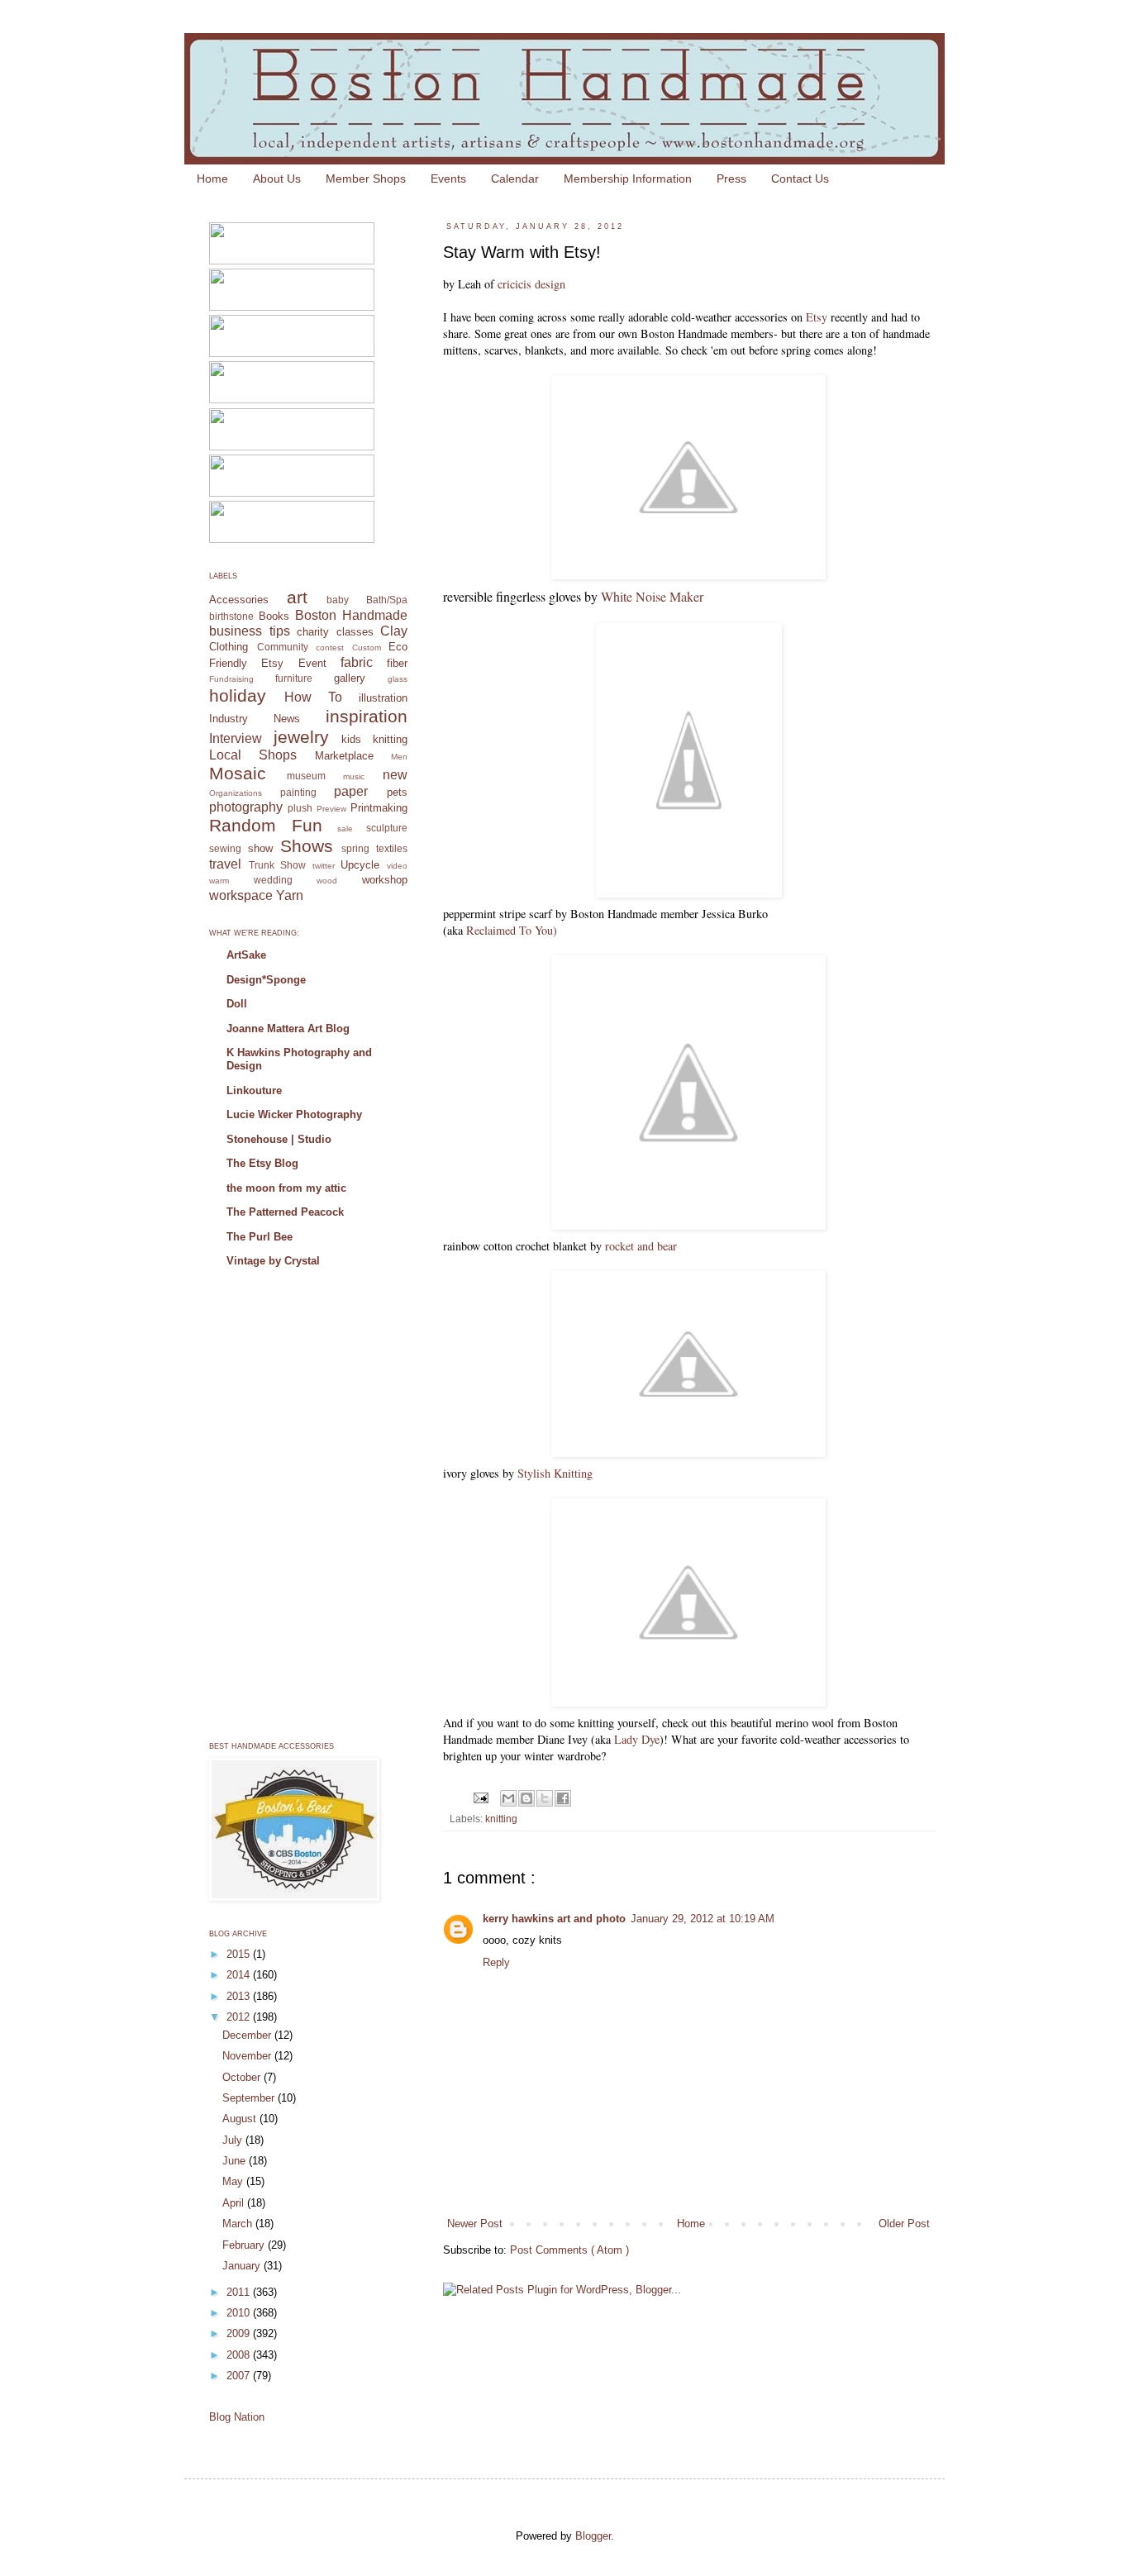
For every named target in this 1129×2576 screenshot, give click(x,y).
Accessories (239, 600)
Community (283, 647)
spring (355, 848)
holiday (238, 695)
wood (327, 881)
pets (397, 792)
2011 (240, 2292)
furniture (294, 678)
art (297, 597)
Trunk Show (278, 865)
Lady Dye (637, 1739)
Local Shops (253, 755)
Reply (496, 1962)
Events (448, 179)
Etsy (817, 317)
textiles (392, 848)
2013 (240, 1996)
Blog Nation (237, 2417)
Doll (237, 1004)
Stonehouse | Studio (279, 1139)
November (248, 2056)
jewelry (301, 737)
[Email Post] (480, 1797)
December (248, 2035)
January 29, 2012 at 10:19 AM (703, 1919)
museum (306, 776)
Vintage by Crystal (273, 1261)
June (236, 2161)
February (245, 2245)
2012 (240, 2017)
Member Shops (366, 179)
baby (338, 600)
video (397, 866)
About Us (277, 179)
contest (330, 648)
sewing (225, 848)
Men (399, 757)
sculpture (387, 828)
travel (225, 864)
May (234, 2181)
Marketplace (344, 756)
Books (274, 616)
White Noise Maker (652, 596)
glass (398, 679)
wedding (273, 880)
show (260, 848)
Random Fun (266, 825)
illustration (383, 698)
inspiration (367, 716)
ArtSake (246, 955)
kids (351, 739)
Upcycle (360, 865)
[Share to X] (545, 1798)
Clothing (229, 647)
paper (351, 791)
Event (312, 663)
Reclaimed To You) (512, 930)
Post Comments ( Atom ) (569, 2250)
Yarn (290, 895)
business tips (250, 631)
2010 (240, 2313)
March (239, 2224)
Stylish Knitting (555, 1473)
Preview (331, 809)
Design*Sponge (266, 980)
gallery (350, 678)
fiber (397, 663)
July (234, 2140)
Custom (367, 648)
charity (313, 632)
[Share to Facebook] (563, 1798)
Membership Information (628, 179)
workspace (241, 895)
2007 (240, 2376)
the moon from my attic (286, 1188)
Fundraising (231, 679)
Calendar (515, 179)
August (241, 2119)
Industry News (255, 719)
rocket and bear (641, 1246)
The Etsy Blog (262, 1163)
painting (298, 792)
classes (355, 632)
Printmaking (379, 808)
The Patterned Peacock (285, 1212)
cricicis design (531, 284)
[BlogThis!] (526, 1798)
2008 (240, 2355)
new (395, 775)
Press (731, 179)
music (354, 776)
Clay (394, 631)
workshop (385, 880)
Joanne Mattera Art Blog (288, 1028)
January (243, 2266)
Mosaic (238, 773)
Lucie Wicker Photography (294, 1114)
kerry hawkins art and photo (554, 1919)
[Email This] (508, 1798)
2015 (240, 1954)
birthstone (231, 616)
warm (219, 881)
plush (300, 808)
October (243, 2077)
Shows (307, 846)
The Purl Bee (260, 1237)
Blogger (593, 2536)
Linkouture (254, 1090)
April (235, 2203)
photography (246, 807)
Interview (236, 738)
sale (345, 829)
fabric (357, 662)
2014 (240, 1975)
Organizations (236, 793)
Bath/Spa (387, 600)
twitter (324, 866)
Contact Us (800, 179)
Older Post (904, 2224)
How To (313, 697)
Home (212, 179)
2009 (240, 2333)
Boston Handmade (351, 615)
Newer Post (475, 2224)
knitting (501, 1819)
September (250, 2098)
